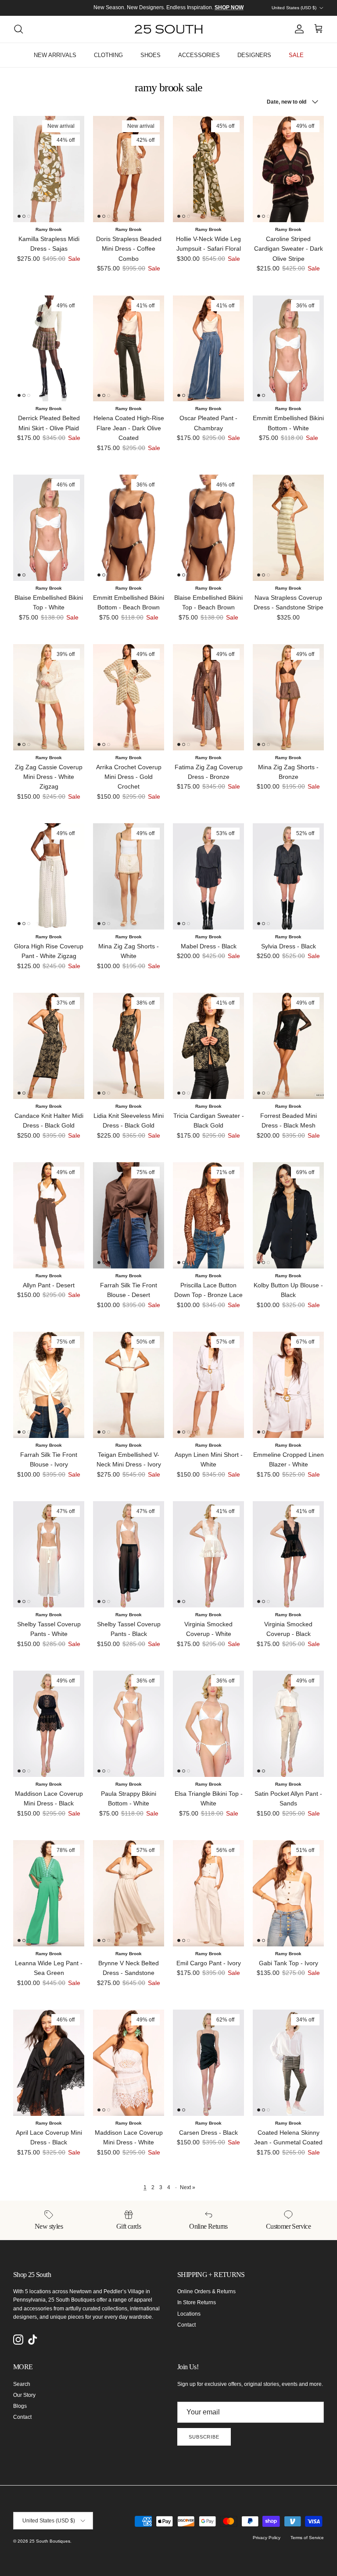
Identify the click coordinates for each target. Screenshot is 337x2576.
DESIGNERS (254, 55)
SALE (296, 55)
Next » (188, 2187)
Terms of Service (307, 2538)
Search (22, 2384)
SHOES (151, 55)
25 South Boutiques (50, 2541)
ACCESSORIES (199, 55)
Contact (186, 2325)
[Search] (18, 29)
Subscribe (204, 2437)
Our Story (24, 2395)
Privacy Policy (267, 2538)
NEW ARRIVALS (55, 55)
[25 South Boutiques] (169, 29)
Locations (189, 2314)
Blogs (20, 2406)
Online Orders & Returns (206, 2291)
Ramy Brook (49, 229)
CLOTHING (108, 55)
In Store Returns (197, 2302)
